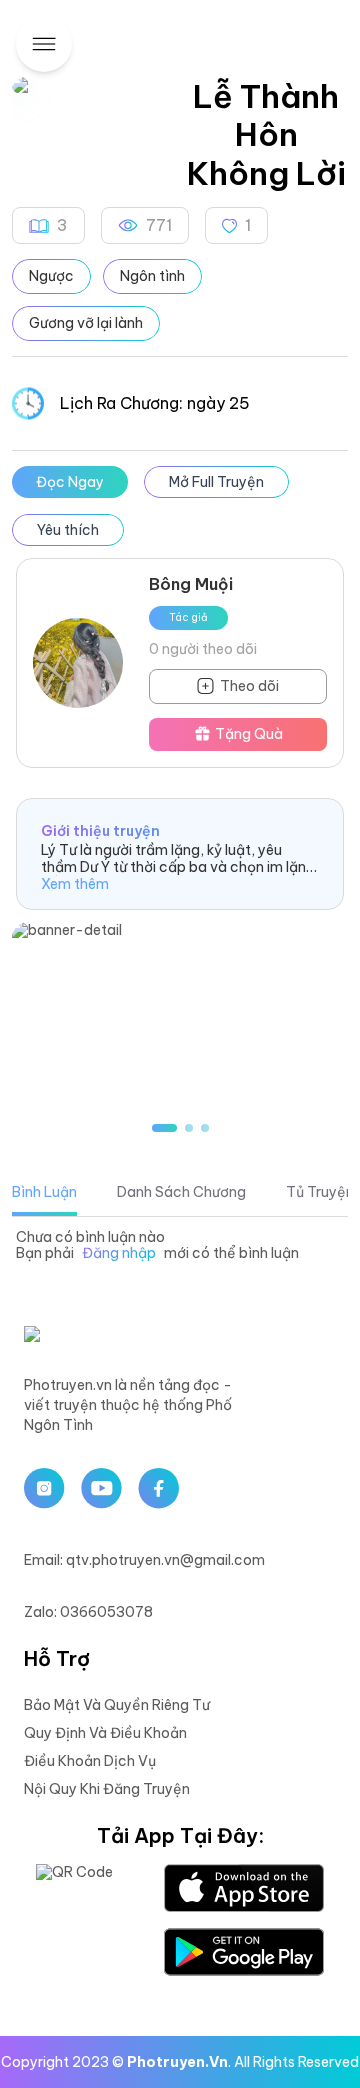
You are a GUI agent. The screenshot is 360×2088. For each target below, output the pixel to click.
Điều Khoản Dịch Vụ (90, 1761)
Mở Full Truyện (216, 482)
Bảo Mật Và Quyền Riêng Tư (117, 1705)
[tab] (44, 1192)
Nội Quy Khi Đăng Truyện (107, 1789)
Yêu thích (68, 530)
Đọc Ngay (70, 482)
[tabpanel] (180, 1246)
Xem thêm (75, 884)
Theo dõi (249, 686)
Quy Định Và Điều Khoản (105, 1733)
